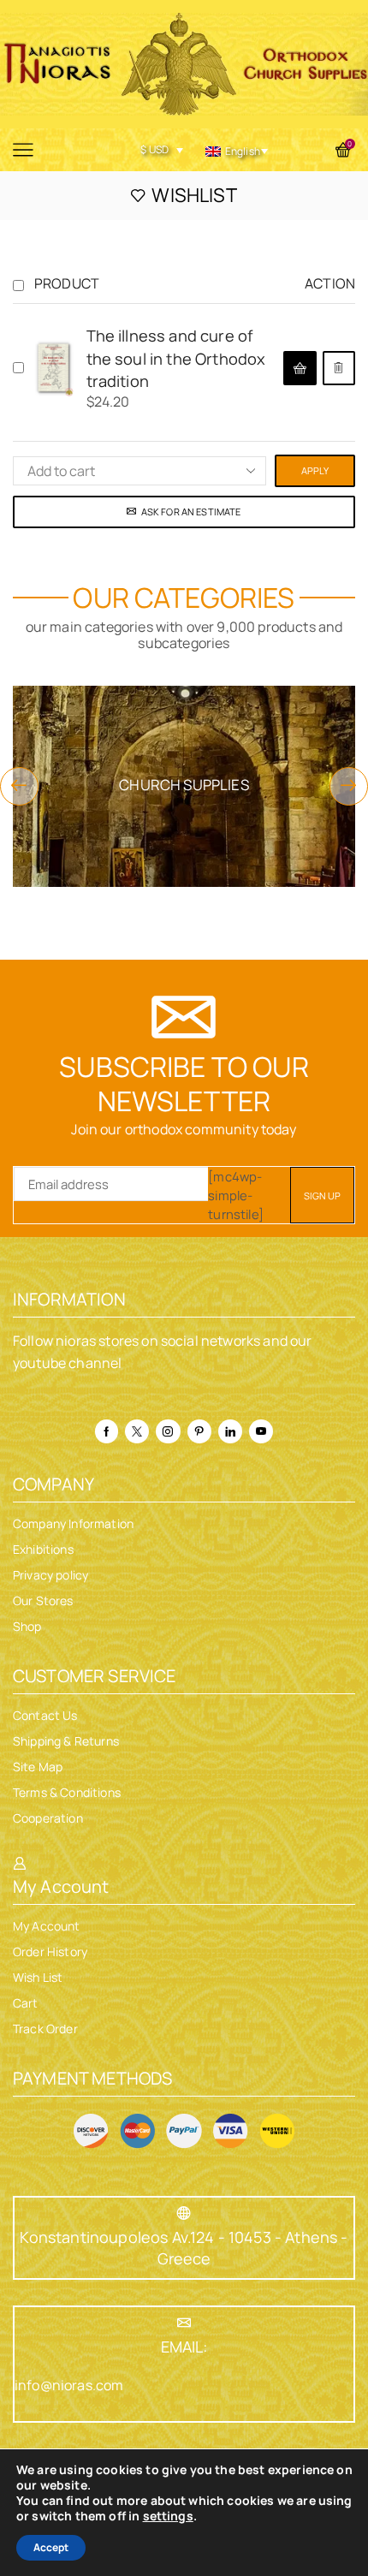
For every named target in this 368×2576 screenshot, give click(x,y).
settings (168, 2516)
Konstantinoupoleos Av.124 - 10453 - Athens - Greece (184, 2248)
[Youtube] (261, 1431)
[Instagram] (168, 1431)
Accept (51, 2547)
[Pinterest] (199, 1431)
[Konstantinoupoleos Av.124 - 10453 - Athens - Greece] (184, 2213)
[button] (300, 368)
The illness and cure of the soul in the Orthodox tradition (176, 358)
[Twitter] (137, 1431)
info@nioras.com (69, 2385)
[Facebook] (107, 1431)
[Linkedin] (230, 1431)
